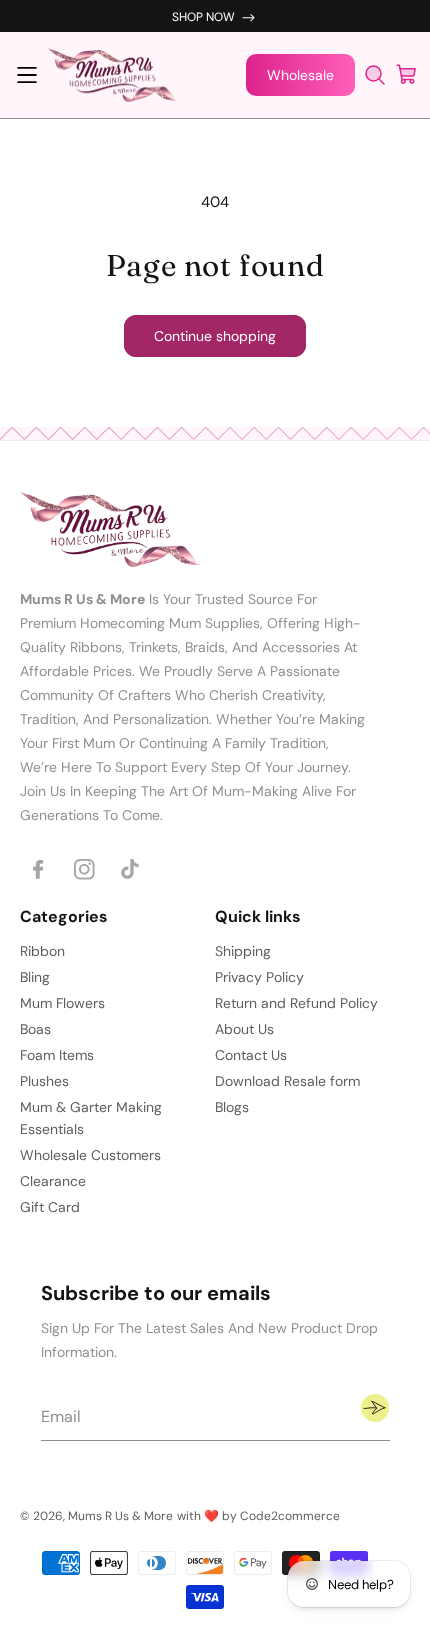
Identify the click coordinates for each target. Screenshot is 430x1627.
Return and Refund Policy (296, 1003)
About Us (244, 1029)
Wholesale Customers (90, 1155)
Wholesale (300, 75)
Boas (35, 1029)
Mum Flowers (62, 1003)
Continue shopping (215, 336)
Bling (35, 977)
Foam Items (57, 1055)
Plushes (44, 1081)
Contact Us (251, 1055)
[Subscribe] (375, 1408)
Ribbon (42, 951)
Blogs (232, 1107)
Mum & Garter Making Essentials (91, 1118)
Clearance (53, 1181)
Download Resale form (287, 1081)
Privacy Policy (259, 977)
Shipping (243, 951)
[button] (27, 75)
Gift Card (50, 1207)
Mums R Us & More (120, 1516)
